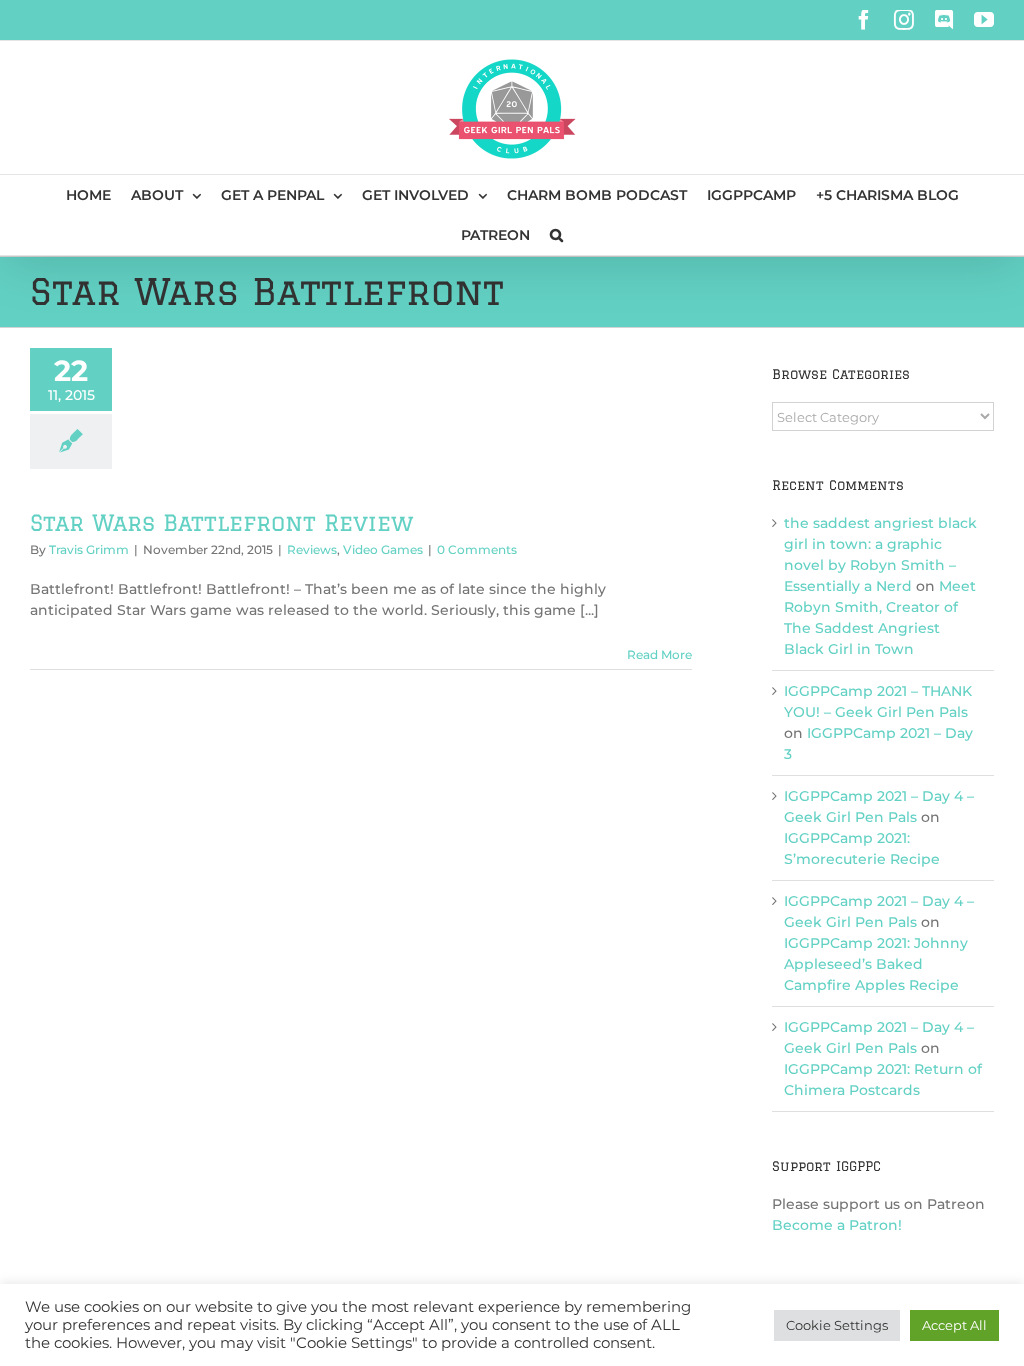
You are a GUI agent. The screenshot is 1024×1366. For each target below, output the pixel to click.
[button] (556, 235)
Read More (659, 654)
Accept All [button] (954, 1325)
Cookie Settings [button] (837, 1325)
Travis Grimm (89, 549)
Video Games (383, 549)
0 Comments (477, 549)
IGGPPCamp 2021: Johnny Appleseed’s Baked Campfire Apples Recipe (876, 964)
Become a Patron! (837, 1225)
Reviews (312, 549)
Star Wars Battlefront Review (222, 522)
